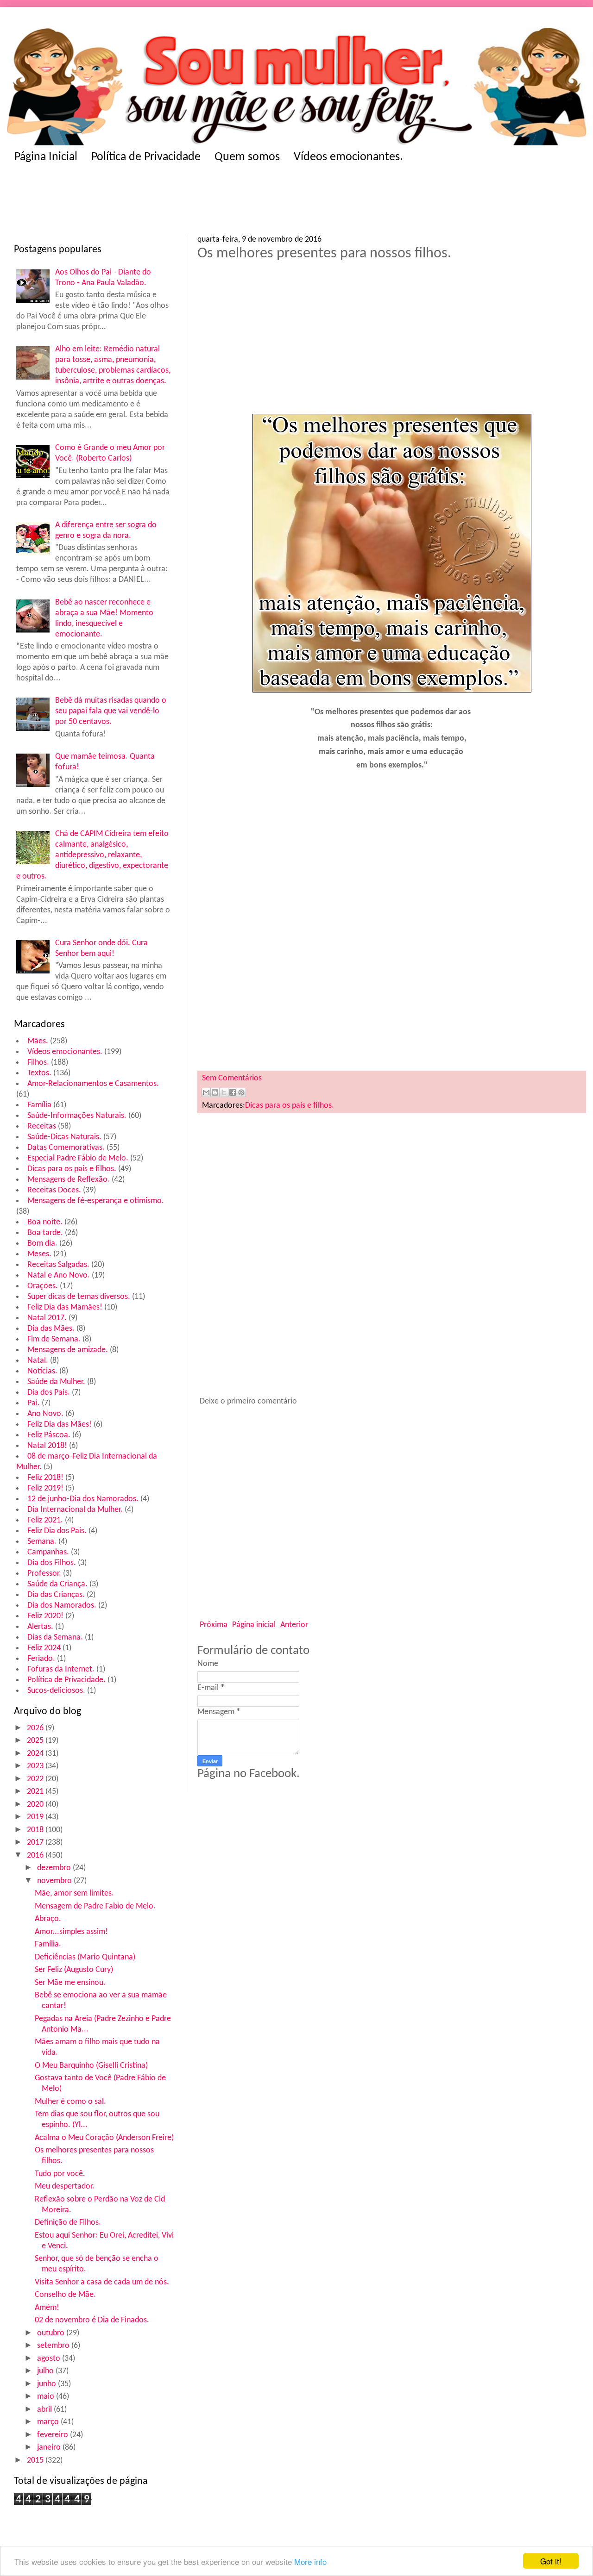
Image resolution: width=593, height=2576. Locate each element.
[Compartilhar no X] (224, 1092)
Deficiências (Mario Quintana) (85, 1957)
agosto (50, 2359)
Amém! (47, 2308)
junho (47, 2384)
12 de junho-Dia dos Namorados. (83, 1499)
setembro (54, 2346)
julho (46, 2371)
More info (310, 2561)
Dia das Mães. (51, 1329)
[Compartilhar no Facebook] (233, 1092)
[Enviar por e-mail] (206, 1092)
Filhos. (38, 1063)
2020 (36, 1805)
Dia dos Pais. (49, 1393)
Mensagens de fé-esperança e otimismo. (96, 1201)
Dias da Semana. (55, 1637)
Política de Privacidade (146, 157)
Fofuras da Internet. (61, 1669)
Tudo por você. (60, 2174)
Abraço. (48, 1919)
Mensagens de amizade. (68, 1350)
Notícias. (42, 1371)
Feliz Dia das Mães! (60, 1425)
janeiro (50, 2448)
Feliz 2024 (44, 1648)
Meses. (39, 1254)
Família (39, 1105)
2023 (36, 1766)
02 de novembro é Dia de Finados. (92, 2320)
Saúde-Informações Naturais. (77, 1116)
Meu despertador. (65, 2186)
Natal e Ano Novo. (59, 1276)
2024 (36, 1754)
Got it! (551, 2561)
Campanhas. (48, 1552)
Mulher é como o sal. (70, 2102)
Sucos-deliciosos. (56, 1691)
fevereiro (54, 2435)
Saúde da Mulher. (56, 1382)
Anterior (294, 1625)
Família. (48, 1944)
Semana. (42, 1542)
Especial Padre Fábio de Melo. (78, 1158)
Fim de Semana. (54, 1339)
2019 (36, 1817)
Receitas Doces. (54, 1190)
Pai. (34, 1403)
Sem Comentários (232, 1078)
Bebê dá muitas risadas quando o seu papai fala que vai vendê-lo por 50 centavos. (111, 711)
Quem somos (247, 157)
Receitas (42, 1126)
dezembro (55, 1868)
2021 (36, 1792)
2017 (36, 1843)
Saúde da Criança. (57, 1584)
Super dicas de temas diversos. (79, 1297)
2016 (36, 1856)
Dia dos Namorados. (62, 1606)
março (49, 2422)
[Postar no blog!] (215, 1092)
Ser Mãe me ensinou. (70, 1983)
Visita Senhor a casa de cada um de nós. (102, 2282)
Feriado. (41, 1659)
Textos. (39, 1073)
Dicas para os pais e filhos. (72, 1169)
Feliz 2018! (45, 1478)
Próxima (214, 1625)
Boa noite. (45, 1222)
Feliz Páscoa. (49, 1435)
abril (45, 2410)
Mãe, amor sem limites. (74, 1893)
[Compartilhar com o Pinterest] (241, 1092)
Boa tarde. (45, 1233)
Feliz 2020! (45, 1616)
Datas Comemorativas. (66, 1148)
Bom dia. (42, 1244)
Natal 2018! (47, 1446)
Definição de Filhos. (68, 2223)
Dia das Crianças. (56, 1595)
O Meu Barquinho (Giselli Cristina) (91, 2066)
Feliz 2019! (45, 1488)
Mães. (38, 1041)
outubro (52, 2333)
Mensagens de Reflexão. (69, 1180)
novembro (55, 1881)
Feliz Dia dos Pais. (57, 1531)
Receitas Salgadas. (58, 1265)
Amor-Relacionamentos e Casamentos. (93, 1084)
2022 (36, 1779)
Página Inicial (46, 157)
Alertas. (40, 1627)
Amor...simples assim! (71, 1932)
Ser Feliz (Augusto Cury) (74, 1970)
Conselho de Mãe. (65, 2295)
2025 (36, 1741)
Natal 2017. (47, 1318)
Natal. (38, 1361)
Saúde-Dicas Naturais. (64, 1137)
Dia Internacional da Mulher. (75, 1510)
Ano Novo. (45, 1414)
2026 (36, 1728)
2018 (36, 1830)
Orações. (43, 1286)
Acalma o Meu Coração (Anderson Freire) (104, 2138)
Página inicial (254, 1625)
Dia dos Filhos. (52, 1563)
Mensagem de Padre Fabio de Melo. (95, 1906)
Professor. (44, 1574)
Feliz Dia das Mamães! (65, 1307)
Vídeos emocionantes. (348, 157)
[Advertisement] (195, 202)
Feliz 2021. (45, 1520)
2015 (36, 2461)
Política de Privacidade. (66, 1680)
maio (47, 2397)
